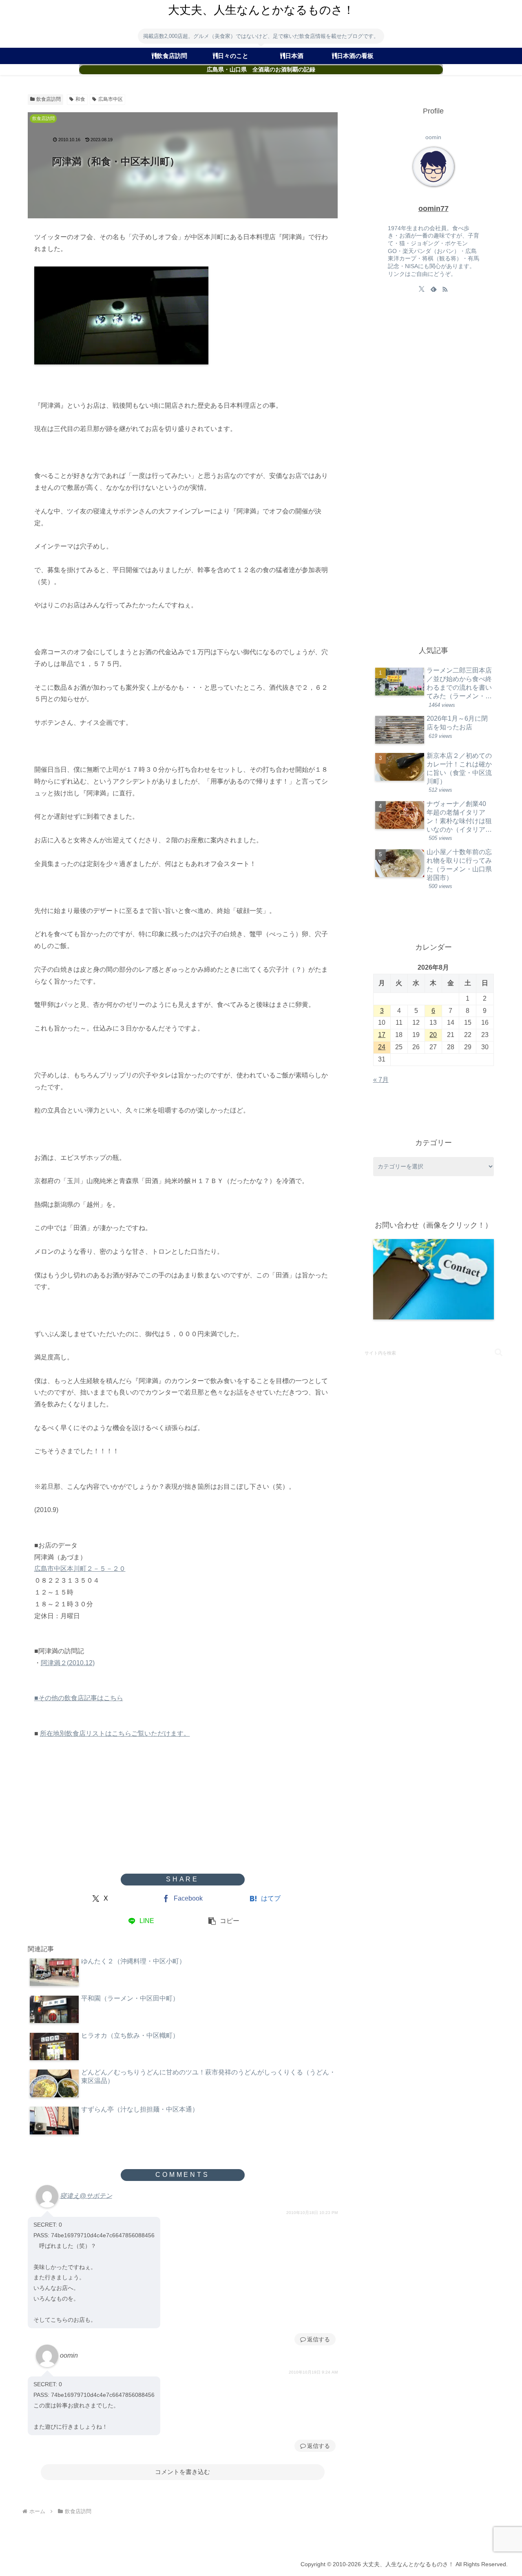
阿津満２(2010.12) (68, 1663)
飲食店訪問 (49, 99)
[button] (224, 1921)
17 (382, 1035)
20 (433, 1035)
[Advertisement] (183, 1808)
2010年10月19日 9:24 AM (313, 2372)
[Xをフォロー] (422, 289)
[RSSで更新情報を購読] (445, 289)
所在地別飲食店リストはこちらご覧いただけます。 (115, 1733)
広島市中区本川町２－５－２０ (80, 1569)
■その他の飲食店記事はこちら (79, 1698)
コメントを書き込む (182, 2472)
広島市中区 (111, 99)
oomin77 (434, 209)
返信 (313, 2339)
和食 (80, 99)
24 (382, 1047)
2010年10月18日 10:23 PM (312, 2213)
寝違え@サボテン (86, 2195)
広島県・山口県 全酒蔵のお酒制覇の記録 (261, 70)
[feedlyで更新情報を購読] (434, 289)
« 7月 (381, 1080)
